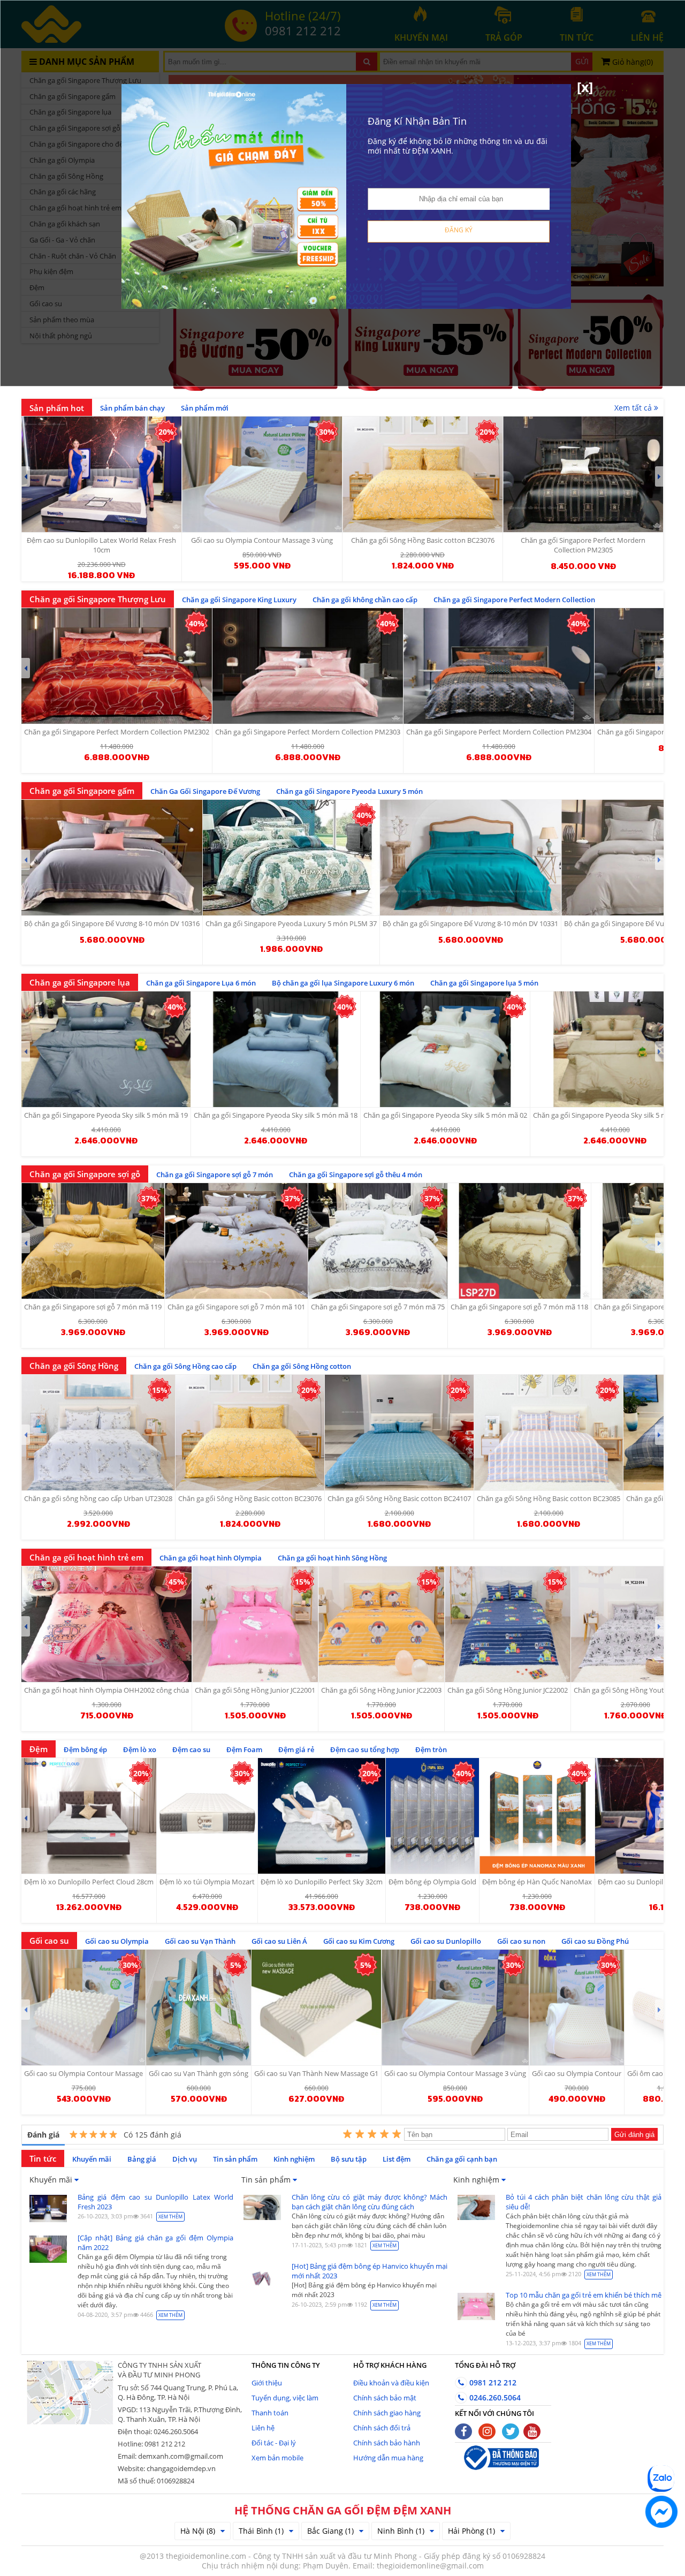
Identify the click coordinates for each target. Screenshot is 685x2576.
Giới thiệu (267, 2383)
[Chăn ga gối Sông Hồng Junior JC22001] (255, 1624)
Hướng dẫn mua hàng (388, 2458)
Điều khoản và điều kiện (391, 2383)
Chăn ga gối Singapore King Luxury (239, 600)
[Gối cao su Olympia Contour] (577, 2007)
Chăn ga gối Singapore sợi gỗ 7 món (215, 1175)
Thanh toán (270, 2413)
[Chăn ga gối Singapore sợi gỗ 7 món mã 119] (93, 1241)
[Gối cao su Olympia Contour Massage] (83, 2007)
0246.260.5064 (494, 2397)
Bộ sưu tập (349, 2159)
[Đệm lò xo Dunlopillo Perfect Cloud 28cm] (89, 1816)
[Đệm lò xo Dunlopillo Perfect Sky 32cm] (322, 1816)
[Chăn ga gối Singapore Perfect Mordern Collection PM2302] (117, 666)
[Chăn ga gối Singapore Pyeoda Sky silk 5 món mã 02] (445, 1049)
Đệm (39, 1749)
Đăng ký (459, 230)
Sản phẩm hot (57, 408)
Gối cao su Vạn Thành (200, 1941)
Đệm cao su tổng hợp (365, 1749)
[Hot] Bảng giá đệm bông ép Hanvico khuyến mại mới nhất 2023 (370, 2271)
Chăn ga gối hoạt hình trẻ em (86, 1557)
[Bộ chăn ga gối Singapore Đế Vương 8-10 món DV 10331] (470, 858)
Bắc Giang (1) (330, 2531)
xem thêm (170, 2217)
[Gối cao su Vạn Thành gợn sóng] (199, 2007)
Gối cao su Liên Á (279, 1941)
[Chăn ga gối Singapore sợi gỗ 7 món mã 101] (236, 1241)
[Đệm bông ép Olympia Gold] (432, 1816)
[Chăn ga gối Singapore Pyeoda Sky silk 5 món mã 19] (106, 1049)
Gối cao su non (521, 1941)
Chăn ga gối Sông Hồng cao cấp (185, 1366)
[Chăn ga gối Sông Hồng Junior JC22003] (381, 1624)
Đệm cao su (191, 1749)
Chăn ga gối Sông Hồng (74, 1366)
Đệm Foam (244, 1749)
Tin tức (43, 2158)
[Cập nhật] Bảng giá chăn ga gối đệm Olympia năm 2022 (155, 2242)
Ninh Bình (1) (401, 2531)
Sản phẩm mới (205, 408)
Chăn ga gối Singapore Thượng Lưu (98, 599)
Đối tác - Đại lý (274, 2443)
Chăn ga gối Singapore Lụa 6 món (201, 983)
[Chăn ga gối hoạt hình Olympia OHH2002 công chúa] (106, 1624)
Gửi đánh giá (634, 2135)
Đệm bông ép (85, 1749)
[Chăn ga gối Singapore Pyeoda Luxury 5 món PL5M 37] (291, 858)
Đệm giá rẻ (296, 1749)
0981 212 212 (492, 2382)
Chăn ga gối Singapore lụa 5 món (484, 983)
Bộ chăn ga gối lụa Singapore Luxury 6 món (343, 983)
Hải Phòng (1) (471, 2531)
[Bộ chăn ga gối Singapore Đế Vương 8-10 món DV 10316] (112, 858)
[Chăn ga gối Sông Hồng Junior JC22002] (508, 1624)
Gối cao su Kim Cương (359, 1941)
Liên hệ (263, 2428)
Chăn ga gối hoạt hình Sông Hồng (332, 1558)
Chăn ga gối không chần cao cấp (365, 600)
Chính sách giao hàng (387, 2413)
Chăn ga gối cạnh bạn (462, 2159)
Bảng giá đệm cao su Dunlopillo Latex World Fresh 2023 (155, 2202)
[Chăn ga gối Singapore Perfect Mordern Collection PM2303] (308, 666)
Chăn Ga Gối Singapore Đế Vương (205, 791)
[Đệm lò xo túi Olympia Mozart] (207, 1816)
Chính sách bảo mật (385, 2398)
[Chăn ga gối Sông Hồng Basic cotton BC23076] (250, 1433)
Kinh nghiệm (294, 2159)
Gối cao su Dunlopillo (446, 1941)
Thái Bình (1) (261, 2531)
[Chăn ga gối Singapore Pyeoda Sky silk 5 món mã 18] (276, 1049)
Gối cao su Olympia (117, 1941)
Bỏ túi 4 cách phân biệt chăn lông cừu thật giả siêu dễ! (584, 2202)
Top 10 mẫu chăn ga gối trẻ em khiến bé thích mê (584, 2295)
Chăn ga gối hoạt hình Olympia (211, 1558)
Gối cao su (49, 1941)
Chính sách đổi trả (382, 2428)
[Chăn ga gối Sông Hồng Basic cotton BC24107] (399, 1433)
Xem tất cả (634, 408)
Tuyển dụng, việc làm (285, 2398)
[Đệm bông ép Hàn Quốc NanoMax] (537, 1816)
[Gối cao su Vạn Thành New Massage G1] (316, 2007)
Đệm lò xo (140, 1749)
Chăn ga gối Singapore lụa (80, 982)
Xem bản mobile (277, 2458)
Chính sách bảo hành (387, 2443)
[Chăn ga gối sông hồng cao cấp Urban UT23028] (98, 1433)
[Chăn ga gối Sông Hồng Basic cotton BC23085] (549, 1433)
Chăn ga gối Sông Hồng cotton (302, 1366)
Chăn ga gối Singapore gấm (82, 791)
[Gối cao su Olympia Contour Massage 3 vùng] (455, 2007)
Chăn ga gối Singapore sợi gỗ (85, 1174)
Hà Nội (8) (198, 2531)
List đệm (397, 2159)
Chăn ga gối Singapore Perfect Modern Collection (514, 600)
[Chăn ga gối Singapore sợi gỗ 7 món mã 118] (519, 1241)
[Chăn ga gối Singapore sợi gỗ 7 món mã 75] (378, 1241)
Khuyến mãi (92, 2159)
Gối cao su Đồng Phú (595, 1941)
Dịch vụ (185, 2159)
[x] (585, 87)
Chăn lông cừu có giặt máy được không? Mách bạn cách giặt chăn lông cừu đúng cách (370, 2202)
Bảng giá (142, 2159)
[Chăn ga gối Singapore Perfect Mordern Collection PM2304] (499, 666)
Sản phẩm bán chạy (132, 408)
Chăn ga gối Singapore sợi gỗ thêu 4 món (356, 1175)
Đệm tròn (431, 1749)
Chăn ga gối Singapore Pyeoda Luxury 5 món (349, 791)
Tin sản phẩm (235, 2159)
